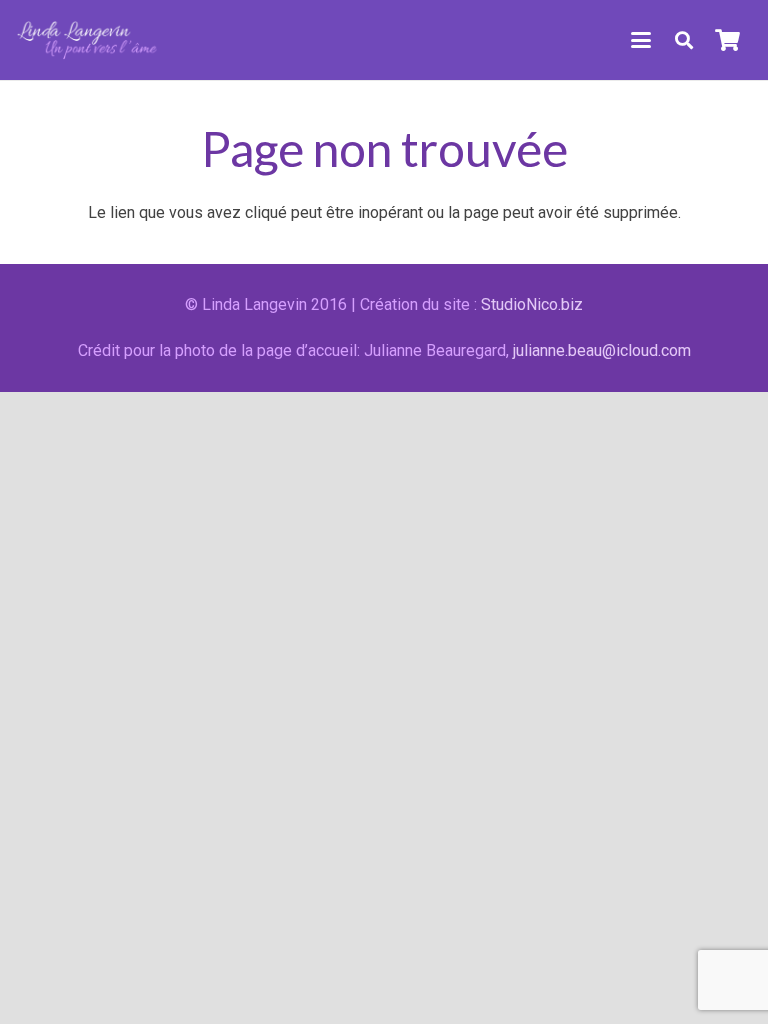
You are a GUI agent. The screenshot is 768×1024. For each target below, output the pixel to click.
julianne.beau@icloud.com (602, 350)
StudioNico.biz (532, 304)
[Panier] (728, 40)
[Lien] (88, 40)
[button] (641, 40)
